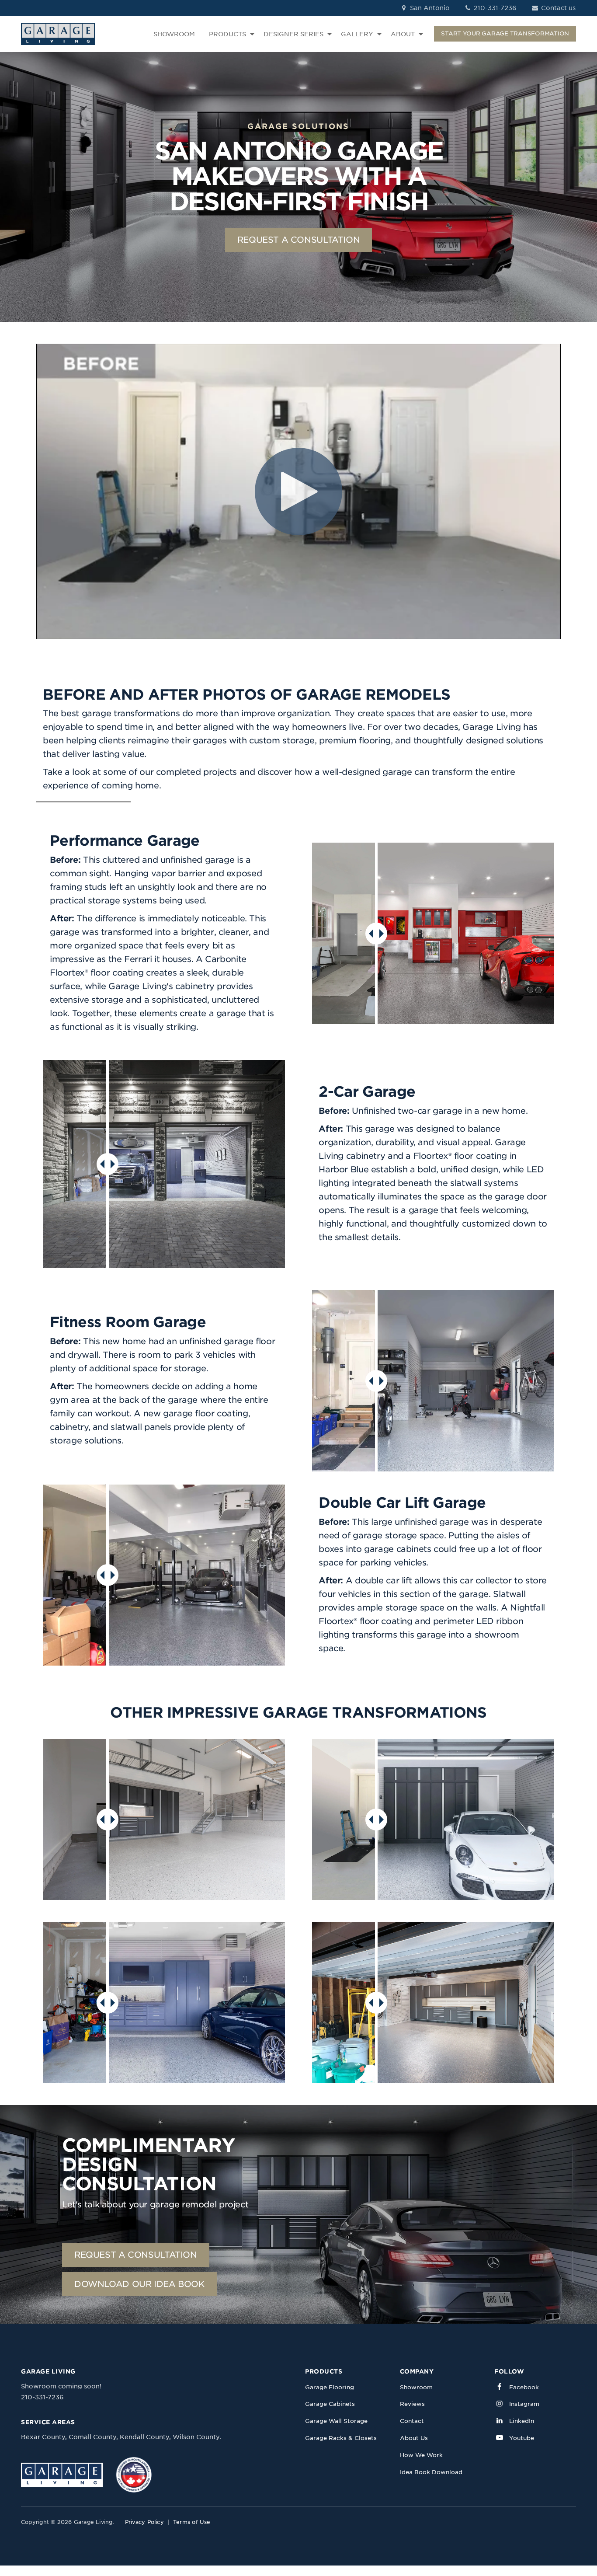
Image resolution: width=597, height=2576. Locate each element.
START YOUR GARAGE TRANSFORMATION (505, 33)
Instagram (524, 2404)
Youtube (522, 2438)
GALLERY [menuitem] (357, 34)
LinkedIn (522, 2421)
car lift (399, 1581)
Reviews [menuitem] (412, 2404)
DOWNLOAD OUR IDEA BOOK (139, 2284)
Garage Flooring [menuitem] (330, 2387)
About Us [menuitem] (414, 2438)
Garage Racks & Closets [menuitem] (341, 2438)
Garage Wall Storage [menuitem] (336, 2421)
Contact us (557, 8)
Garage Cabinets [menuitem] (330, 2404)
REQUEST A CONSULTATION (299, 240)
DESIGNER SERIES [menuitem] (293, 34)
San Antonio (429, 8)
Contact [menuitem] (412, 2421)
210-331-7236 (494, 8)
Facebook (524, 2387)
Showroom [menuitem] (416, 2387)
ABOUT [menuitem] (403, 34)
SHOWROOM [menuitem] (174, 34)
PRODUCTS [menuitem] (227, 34)
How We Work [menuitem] (421, 2455)
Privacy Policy (144, 2522)
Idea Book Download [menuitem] (431, 2472)
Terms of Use (192, 2522)
